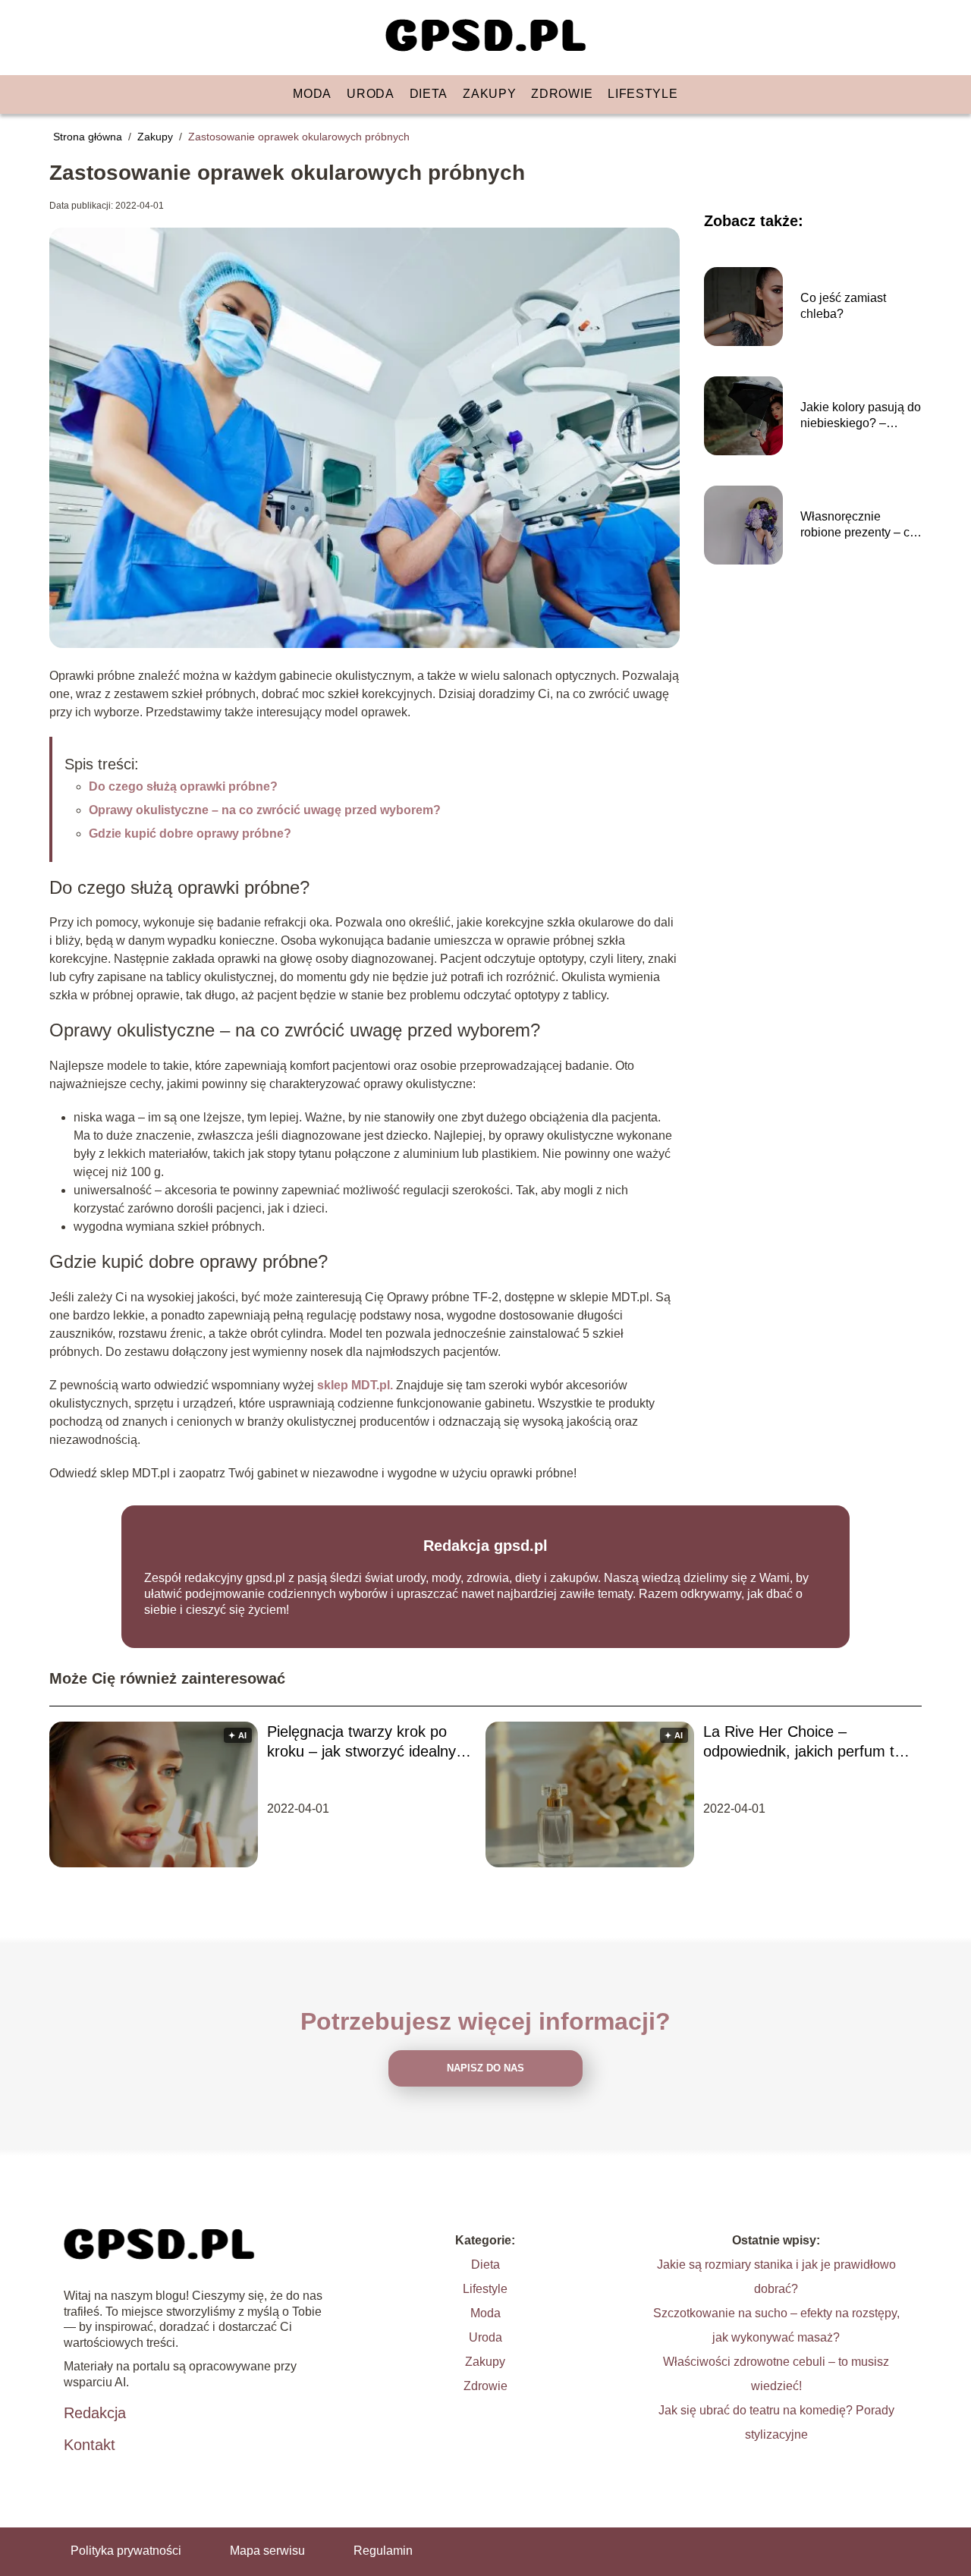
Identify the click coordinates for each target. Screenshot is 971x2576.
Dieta (429, 94)
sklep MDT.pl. (355, 1385)
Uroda (371, 94)
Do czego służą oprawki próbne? (183, 786)
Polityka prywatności (126, 2551)
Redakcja (95, 2413)
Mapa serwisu (267, 2551)
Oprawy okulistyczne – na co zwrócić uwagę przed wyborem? (265, 810)
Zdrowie (562, 94)
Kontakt (90, 2445)
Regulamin (383, 2551)
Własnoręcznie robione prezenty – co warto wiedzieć (858, 525)
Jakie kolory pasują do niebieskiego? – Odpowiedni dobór (861, 416)
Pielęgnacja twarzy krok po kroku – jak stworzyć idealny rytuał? (361, 1742)
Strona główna (89, 137)
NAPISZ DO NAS (485, 2068)
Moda (312, 94)
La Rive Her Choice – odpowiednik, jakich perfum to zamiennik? (803, 1742)
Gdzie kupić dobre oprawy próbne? (190, 834)
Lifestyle (643, 94)
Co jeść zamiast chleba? (843, 306)
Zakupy (489, 94)
